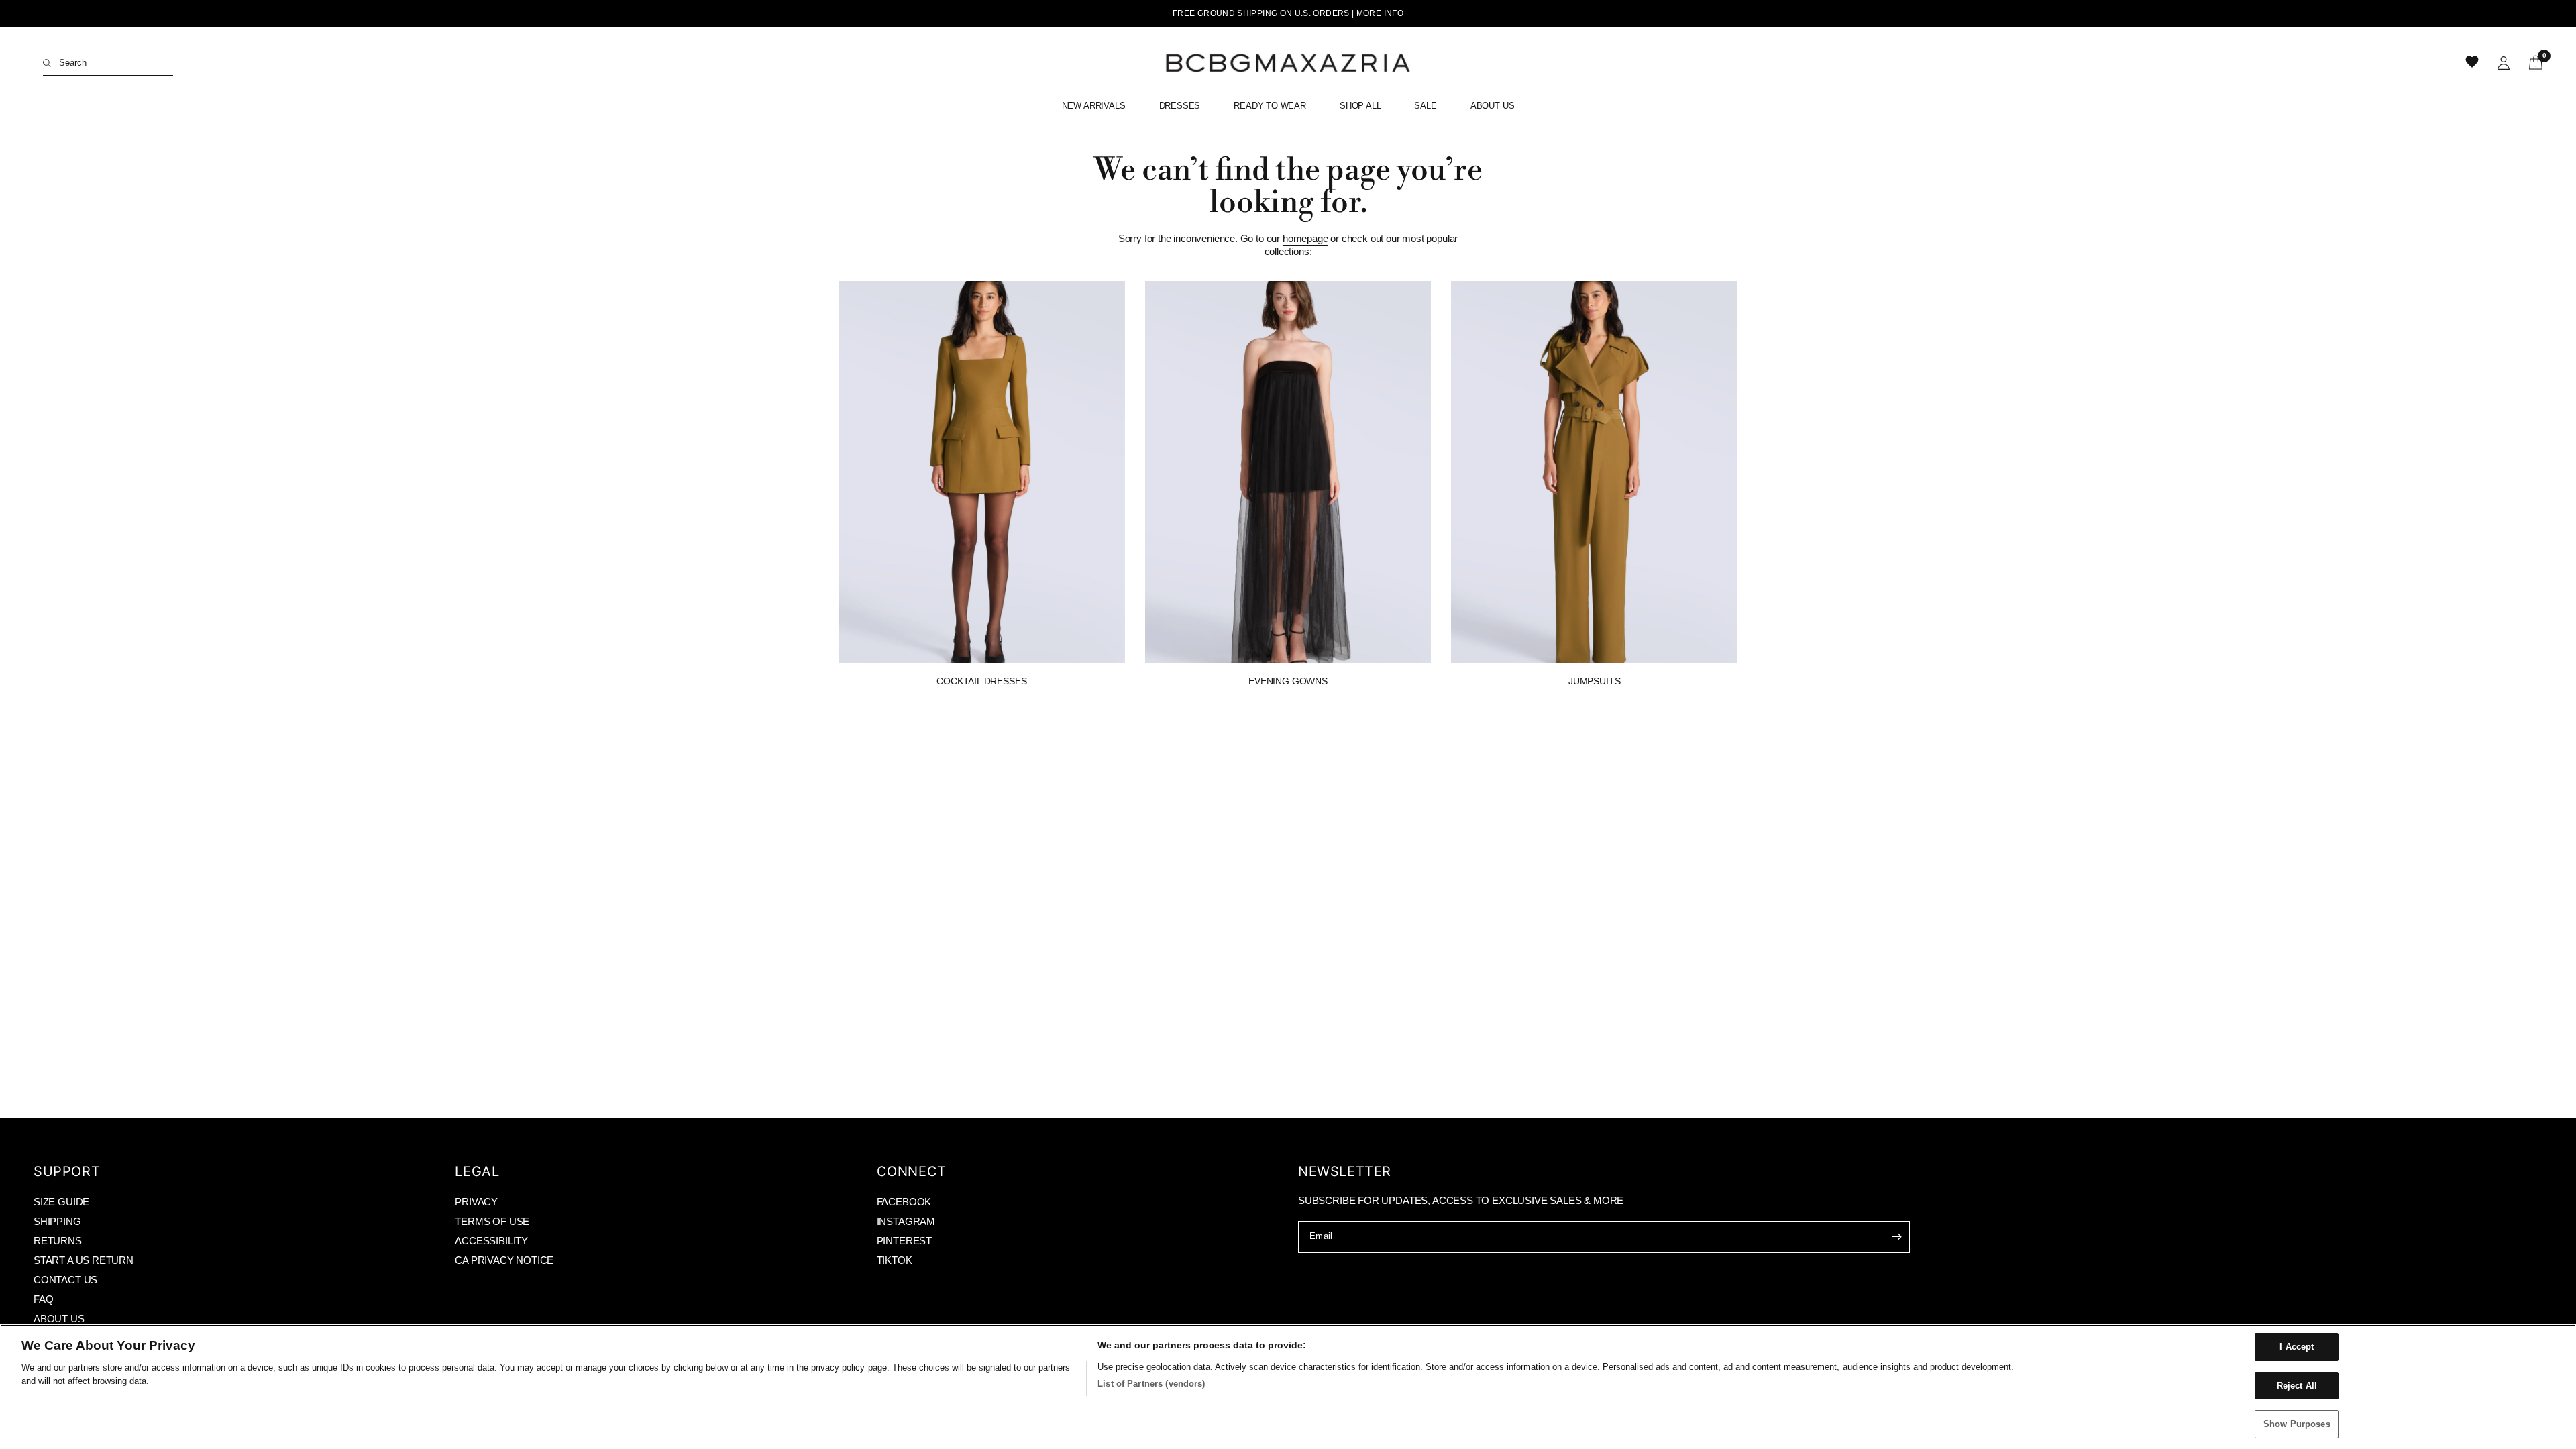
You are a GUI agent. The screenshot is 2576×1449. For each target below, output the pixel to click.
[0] (2531, 63)
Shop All (1360, 106)
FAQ (43, 1299)
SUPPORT (67, 1171)
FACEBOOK (904, 1202)
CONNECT (912, 1171)
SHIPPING (57, 1221)
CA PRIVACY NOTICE (504, 1260)
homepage (1305, 238)
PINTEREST (904, 1241)
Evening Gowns (1288, 681)
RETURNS (58, 1241)
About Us (1493, 106)
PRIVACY (476, 1202)
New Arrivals (1094, 106)
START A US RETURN (84, 1260)
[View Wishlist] (2473, 63)
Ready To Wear (1270, 106)
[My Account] (2504, 63)
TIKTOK (895, 1260)
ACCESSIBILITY (491, 1241)
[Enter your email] (1896, 1237)
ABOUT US (59, 1319)
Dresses (1180, 106)
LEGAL (477, 1171)
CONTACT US (65, 1280)
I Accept (2297, 1347)
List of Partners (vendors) (1151, 1384)
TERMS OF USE (492, 1221)
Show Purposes (2297, 1424)
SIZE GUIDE (61, 1202)
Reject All (2297, 1386)
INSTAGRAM (906, 1221)
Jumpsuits (1594, 681)
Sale (1425, 106)
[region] (1288, 1387)
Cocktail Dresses (981, 681)
